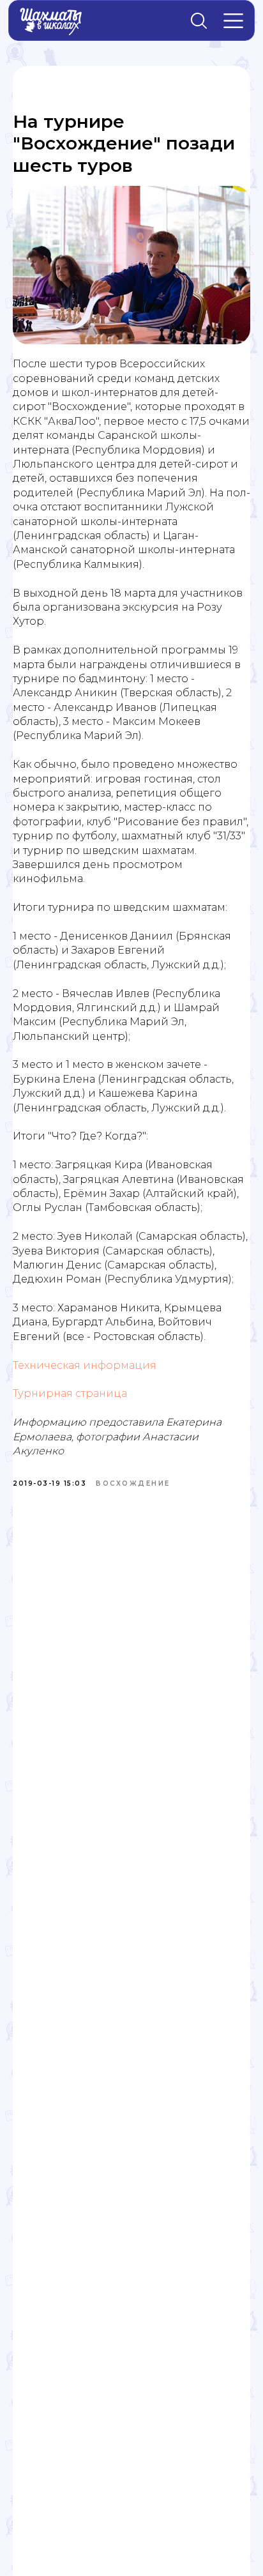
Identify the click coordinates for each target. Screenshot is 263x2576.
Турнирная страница (70, 1393)
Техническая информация (85, 1365)
